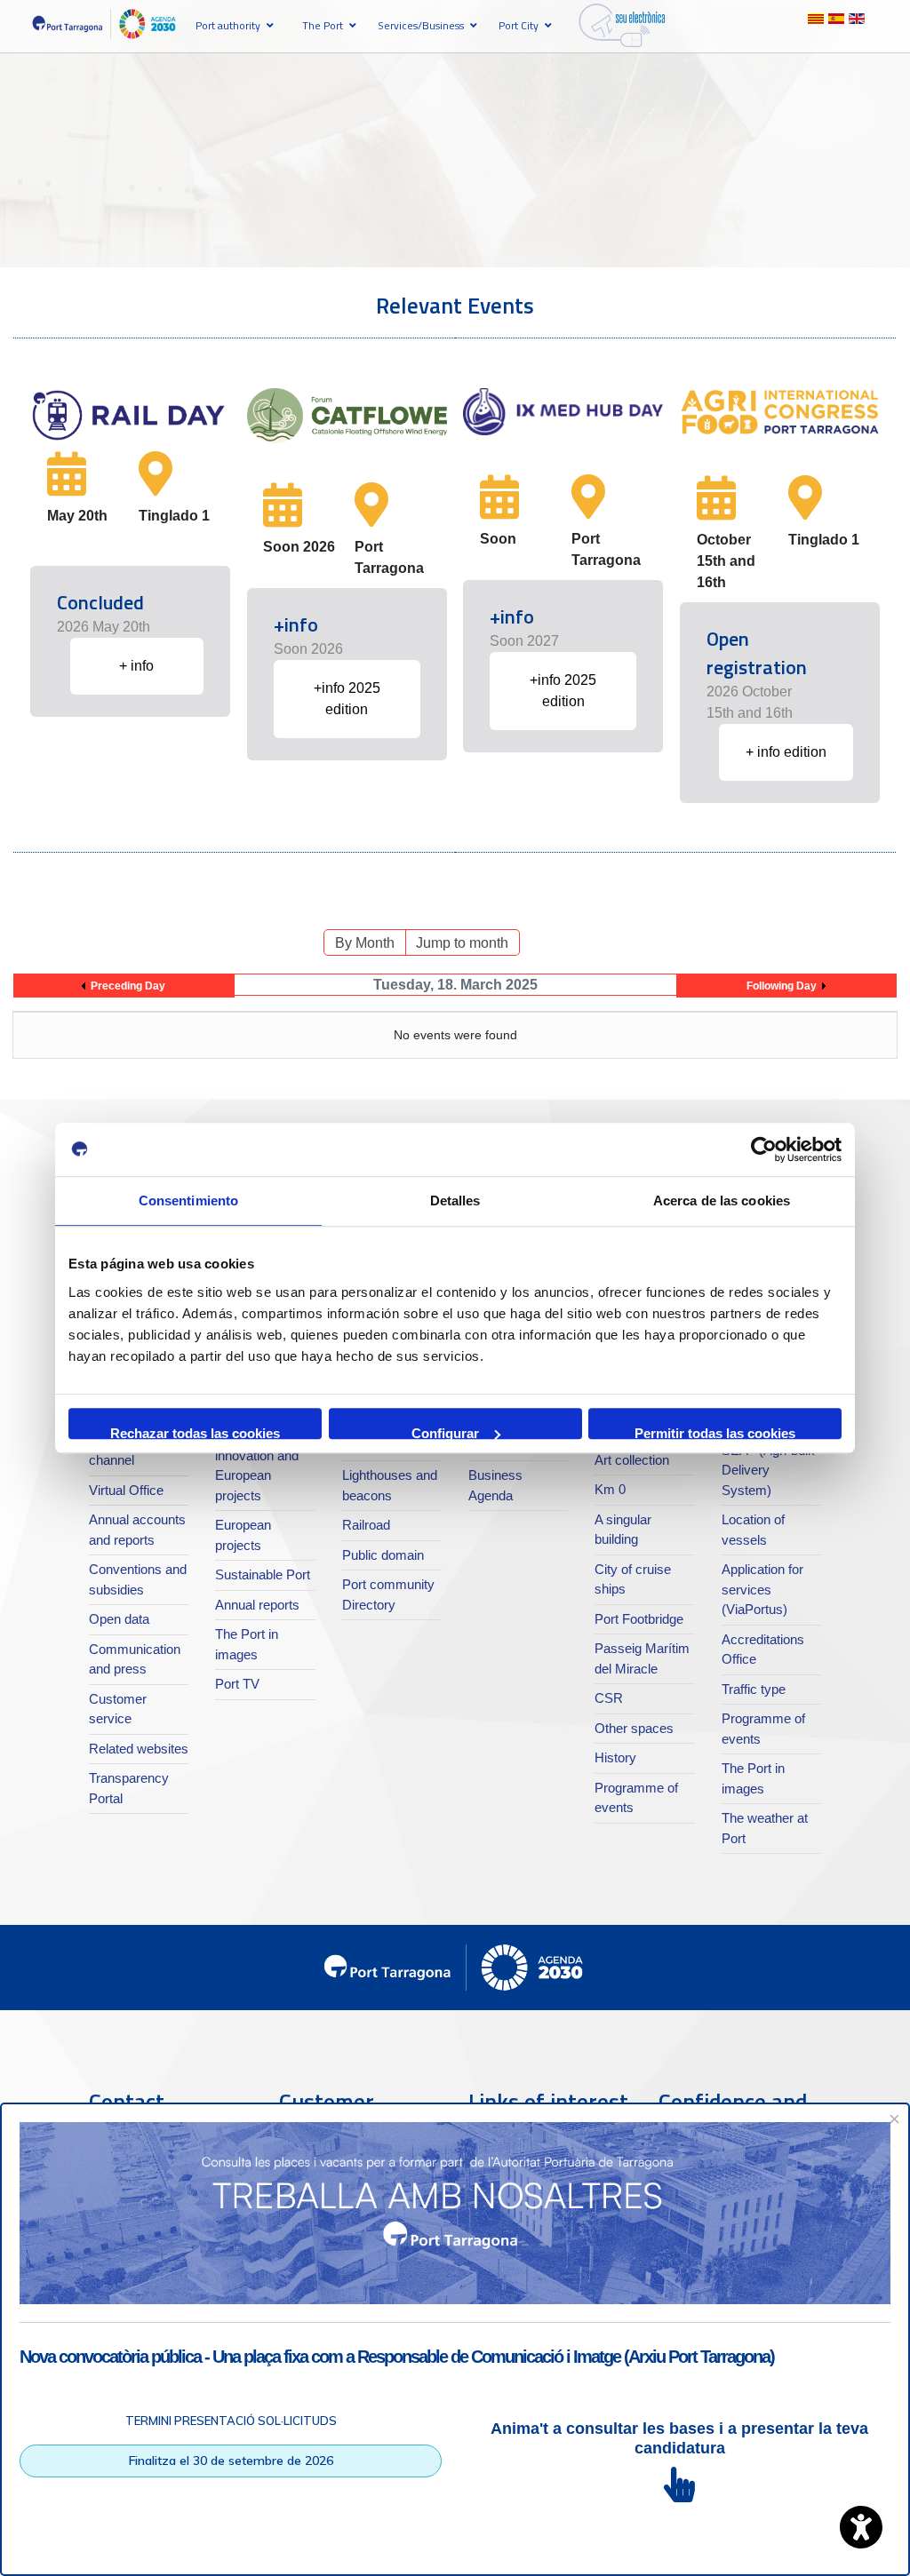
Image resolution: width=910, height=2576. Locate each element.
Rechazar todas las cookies (195, 1432)
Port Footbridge (639, 1619)
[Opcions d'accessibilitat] (861, 2527)
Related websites (139, 1749)
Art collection (632, 1460)
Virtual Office (126, 1490)
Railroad (366, 1525)
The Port (323, 25)
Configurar (445, 1432)
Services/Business (421, 25)
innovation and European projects (257, 1475)
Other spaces (634, 1728)
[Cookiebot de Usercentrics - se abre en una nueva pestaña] (764, 1149)
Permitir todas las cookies (715, 1432)
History (615, 1757)
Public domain (383, 1555)
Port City (519, 25)
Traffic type (754, 1689)
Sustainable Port (263, 1574)
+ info (136, 666)
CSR (609, 1698)
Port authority (228, 25)
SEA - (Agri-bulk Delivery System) (768, 1470)
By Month (365, 943)
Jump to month (462, 943)
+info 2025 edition (347, 699)
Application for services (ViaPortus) (762, 1589)
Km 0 (610, 1489)
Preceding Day (128, 986)
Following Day (782, 986)
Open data (119, 1619)
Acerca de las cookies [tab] (722, 1201)
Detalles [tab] (455, 1201)
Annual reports (257, 1605)
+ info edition (786, 752)
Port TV (237, 1684)
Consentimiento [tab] (188, 1201)
